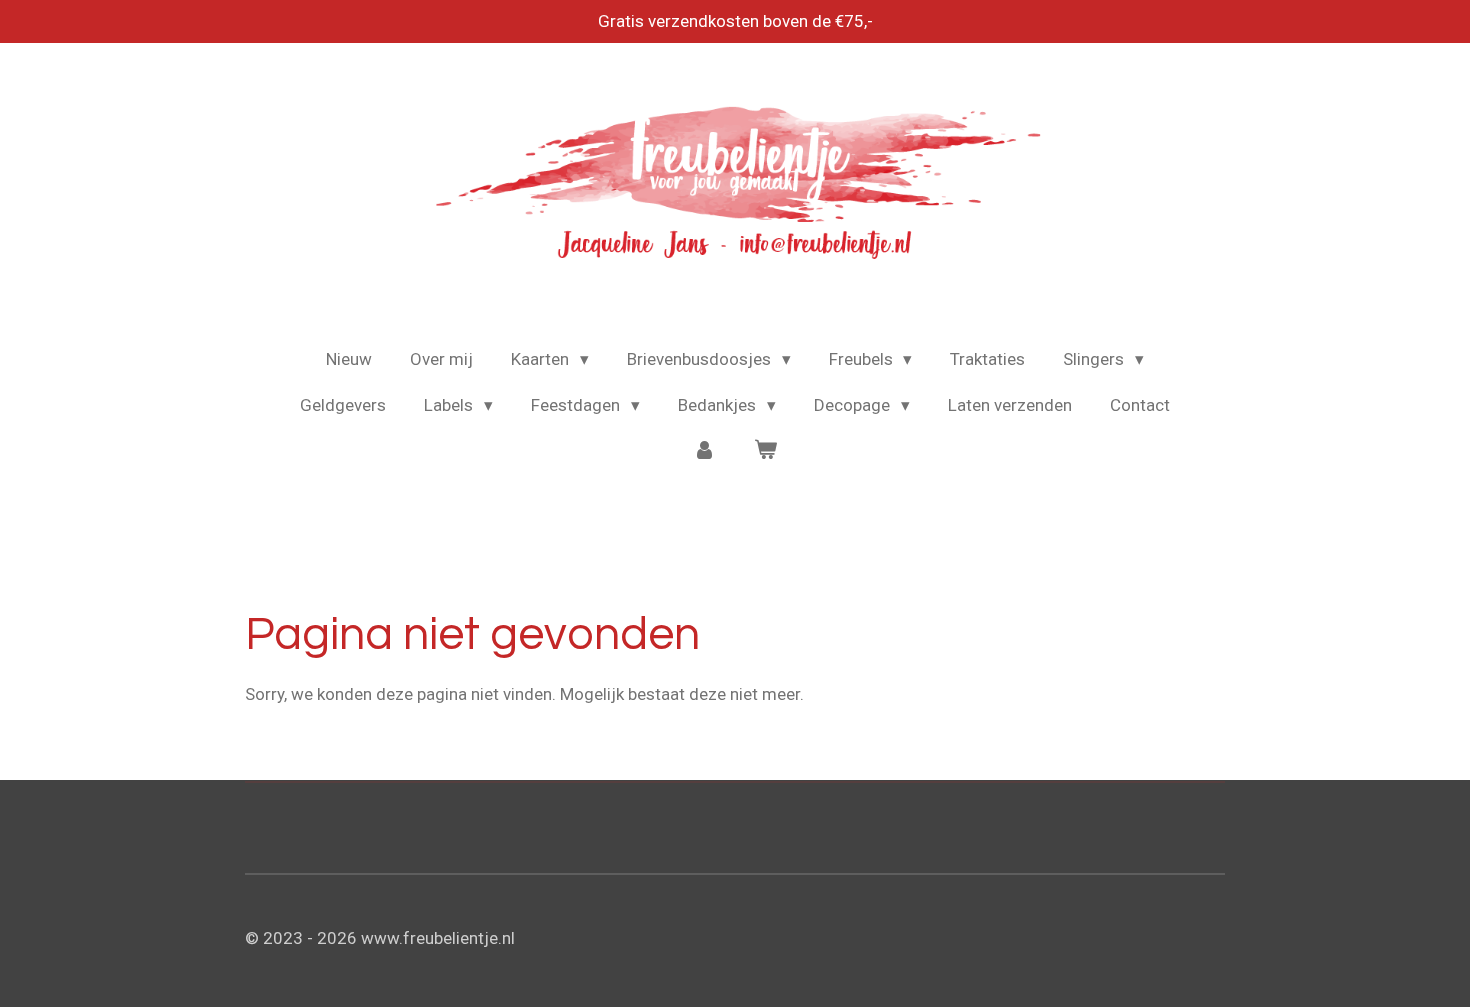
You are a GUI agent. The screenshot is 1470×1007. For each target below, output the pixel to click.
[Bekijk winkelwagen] (766, 451)
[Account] (704, 451)
